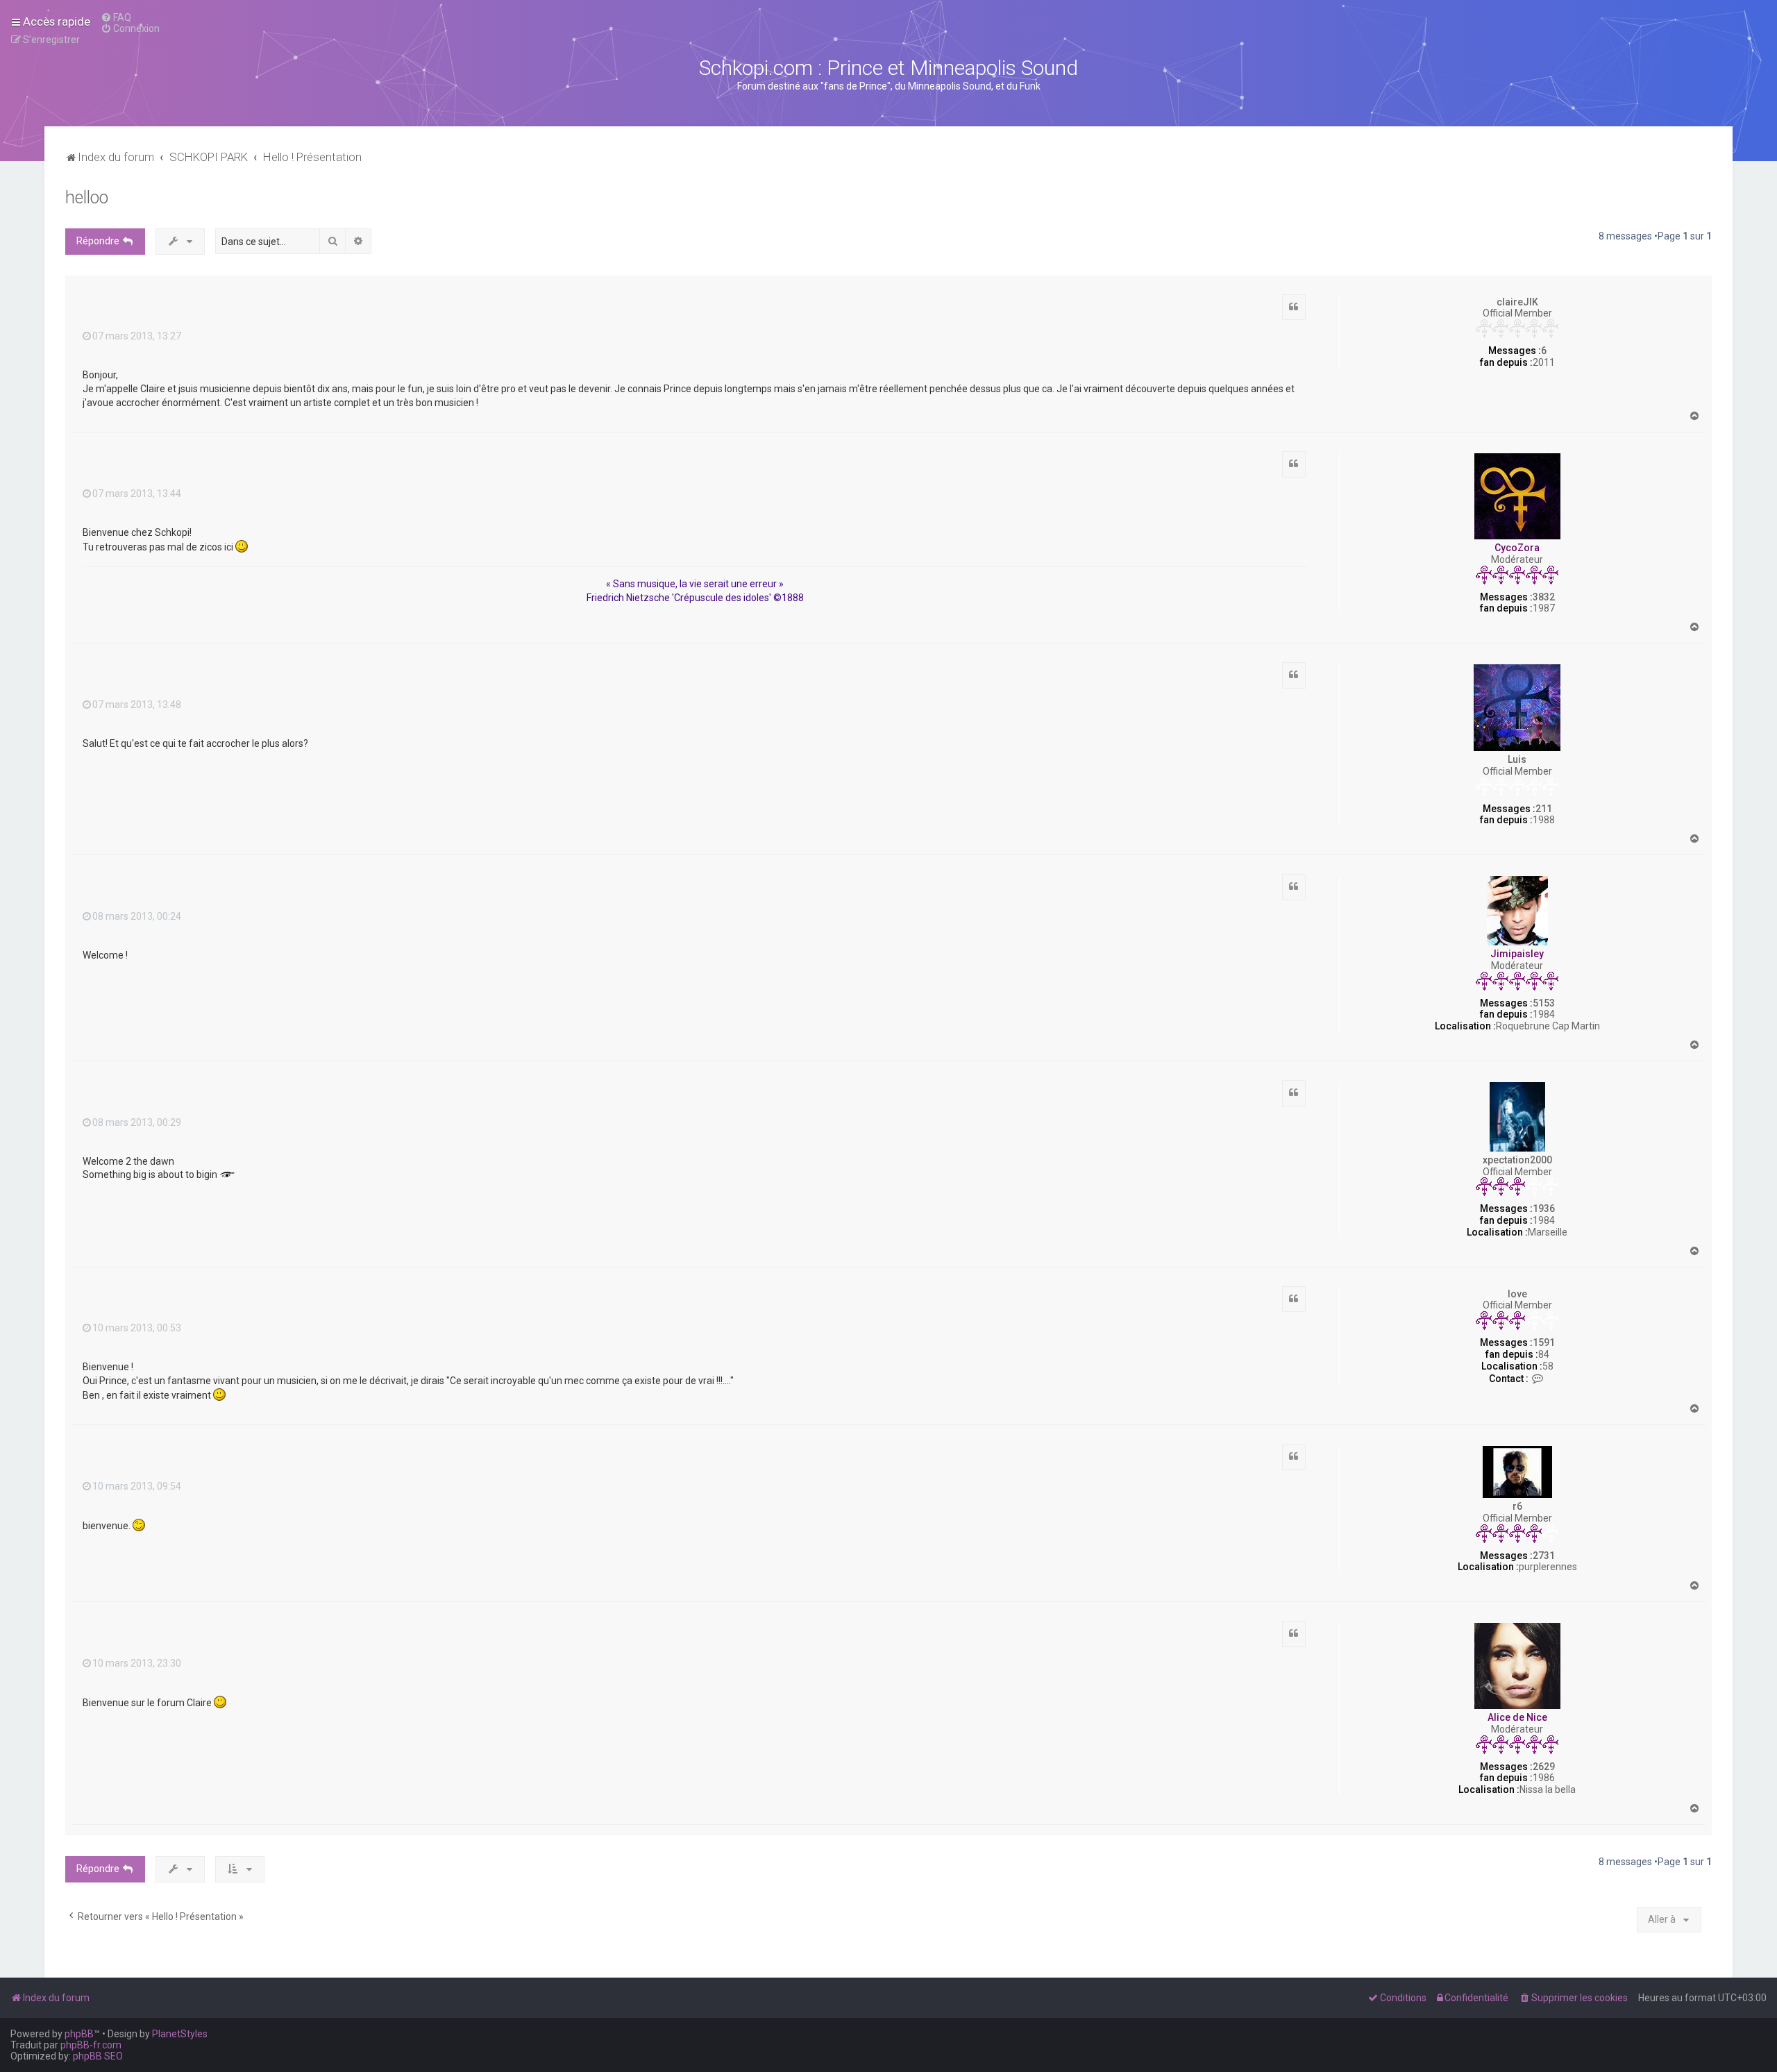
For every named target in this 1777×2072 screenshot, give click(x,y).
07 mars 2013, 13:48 (137, 705)
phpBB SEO (98, 2056)
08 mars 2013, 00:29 (137, 1122)
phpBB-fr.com (91, 2045)
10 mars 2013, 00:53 (137, 1328)
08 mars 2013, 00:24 (137, 916)
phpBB (79, 2034)
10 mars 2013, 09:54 (137, 1486)
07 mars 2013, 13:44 (137, 494)
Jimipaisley (1517, 954)
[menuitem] (116, 17)
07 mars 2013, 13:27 (137, 336)
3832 (1544, 597)
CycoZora (1517, 548)
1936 (1544, 1208)
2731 (1544, 1556)
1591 (1544, 1342)
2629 (1544, 1767)
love (1517, 1294)
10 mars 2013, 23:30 (137, 1663)
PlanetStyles (180, 2034)
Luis (1517, 759)
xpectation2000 (1517, 1160)
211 (1544, 809)
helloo (87, 197)
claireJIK (1517, 302)
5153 (1544, 1003)
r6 (1517, 1506)
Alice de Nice (1517, 1717)
